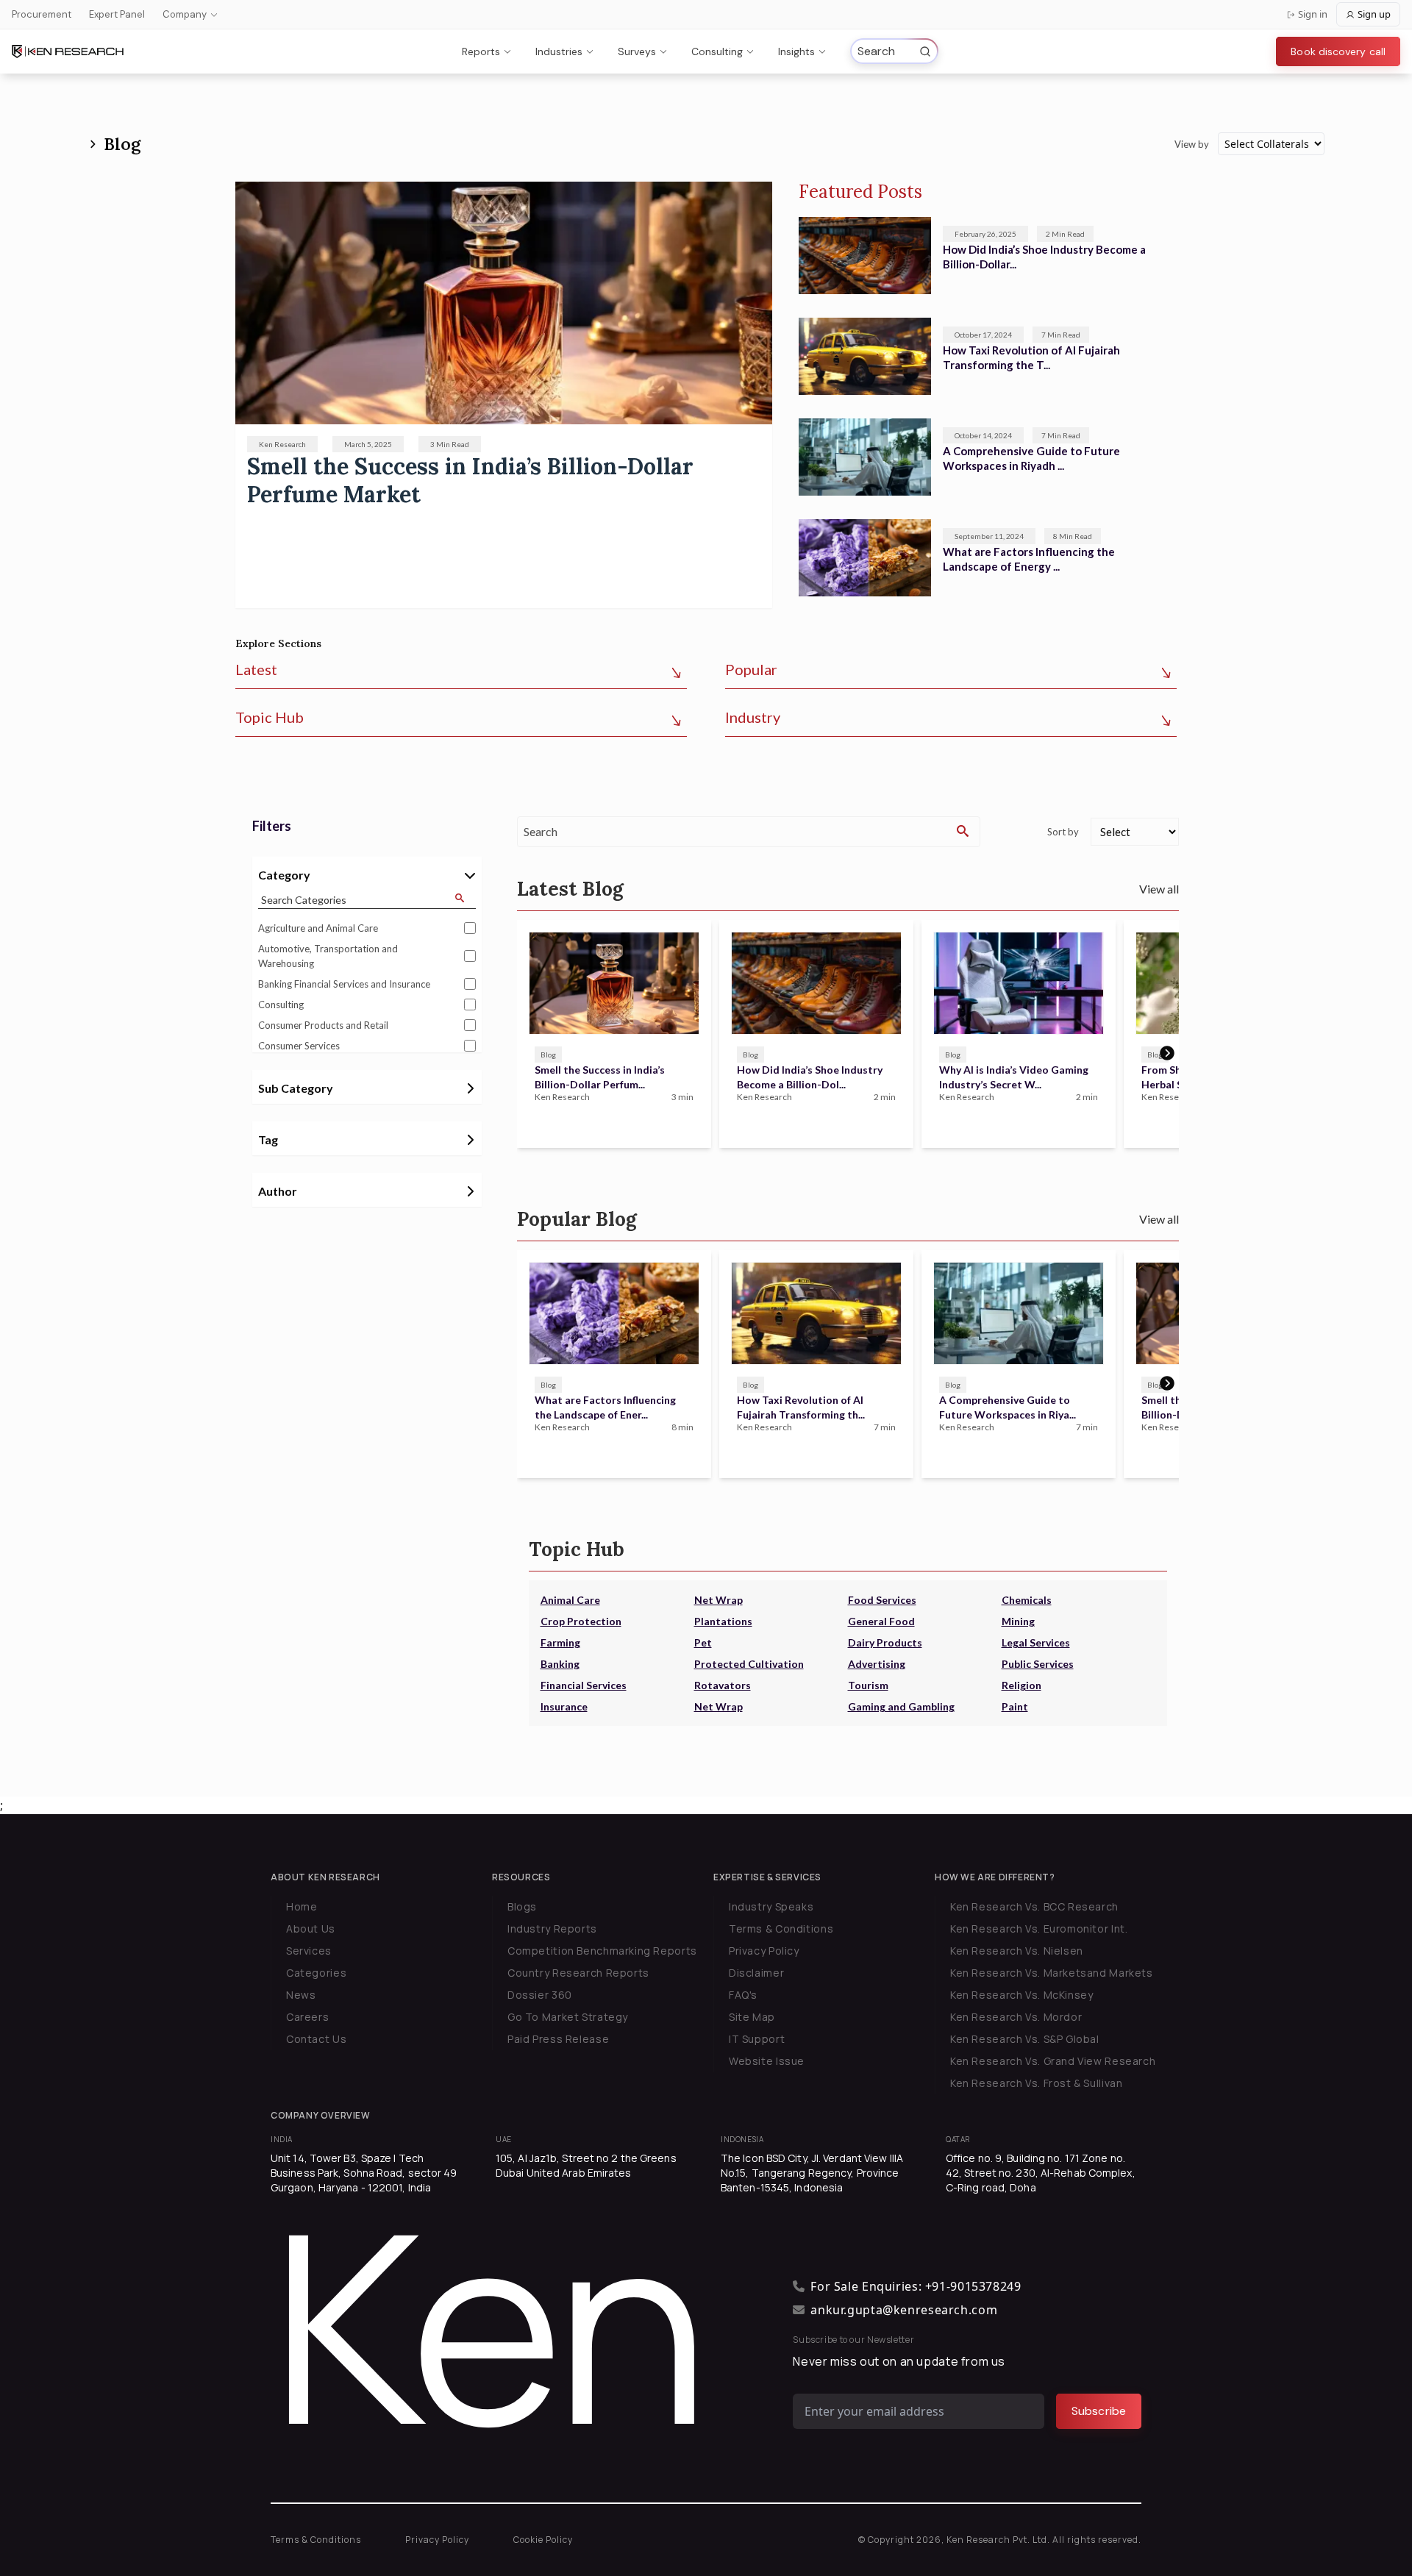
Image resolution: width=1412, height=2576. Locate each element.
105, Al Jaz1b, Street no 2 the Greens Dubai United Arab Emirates (586, 2165)
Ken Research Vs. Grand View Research (1053, 2061)
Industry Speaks (771, 1906)
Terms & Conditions (781, 1929)
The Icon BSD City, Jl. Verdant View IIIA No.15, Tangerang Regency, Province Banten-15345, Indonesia (812, 2173)
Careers (307, 2017)
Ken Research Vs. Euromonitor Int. (1039, 1929)
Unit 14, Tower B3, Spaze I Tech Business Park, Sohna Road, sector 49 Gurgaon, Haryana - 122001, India (364, 2173)
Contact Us (316, 2039)
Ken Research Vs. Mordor (1016, 2017)
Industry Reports (552, 1929)
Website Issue (767, 2061)
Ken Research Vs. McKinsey (1022, 1995)
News (301, 1995)
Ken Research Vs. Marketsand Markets (1052, 1973)
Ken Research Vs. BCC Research (1034, 1906)
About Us (311, 1929)
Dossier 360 (540, 1995)
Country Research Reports (578, 1973)
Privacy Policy (764, 1951)
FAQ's (743, 1995)
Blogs (522, 1906)
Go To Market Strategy (568, 2017)
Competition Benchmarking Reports (602, 1951)
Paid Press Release (558, 2039)
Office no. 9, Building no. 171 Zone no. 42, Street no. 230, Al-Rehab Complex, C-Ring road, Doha (1041, 2173)
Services (309, 1951)
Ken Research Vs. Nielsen (1017, 1951)
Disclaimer (756, 1973)
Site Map (752, 2017)
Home (302, 1906)
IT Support (757, 2039)
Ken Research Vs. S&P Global (1025, 2039)
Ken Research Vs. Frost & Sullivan (1036, 2083)
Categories (316, 1973)
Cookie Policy (543, 2540)
